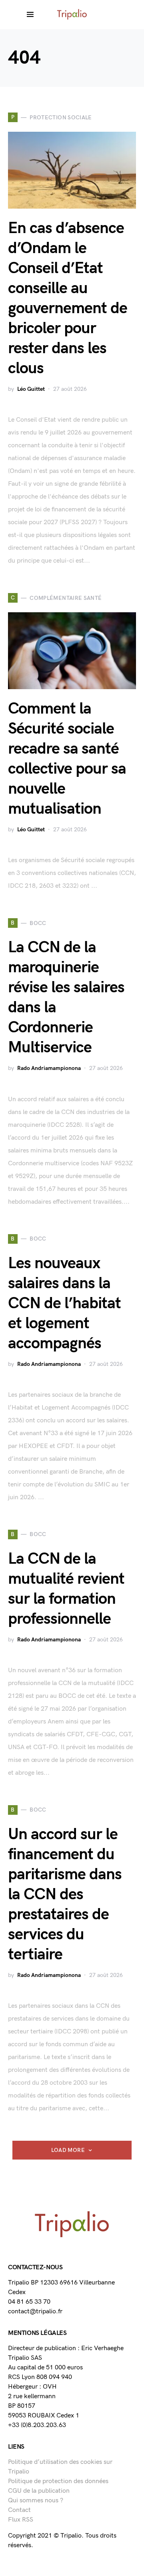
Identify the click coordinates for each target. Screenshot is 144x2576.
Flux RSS (21, 2520)
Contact (19, 2510)
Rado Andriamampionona (49, 1068)
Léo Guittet (31, 389)
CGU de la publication (39, 2491)
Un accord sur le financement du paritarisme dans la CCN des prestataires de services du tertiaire (65, 1894)
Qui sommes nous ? (36, 2501)
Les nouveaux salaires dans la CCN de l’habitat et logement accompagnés (64, 1303)
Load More (68, 2150)
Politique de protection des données (58, 2481)
